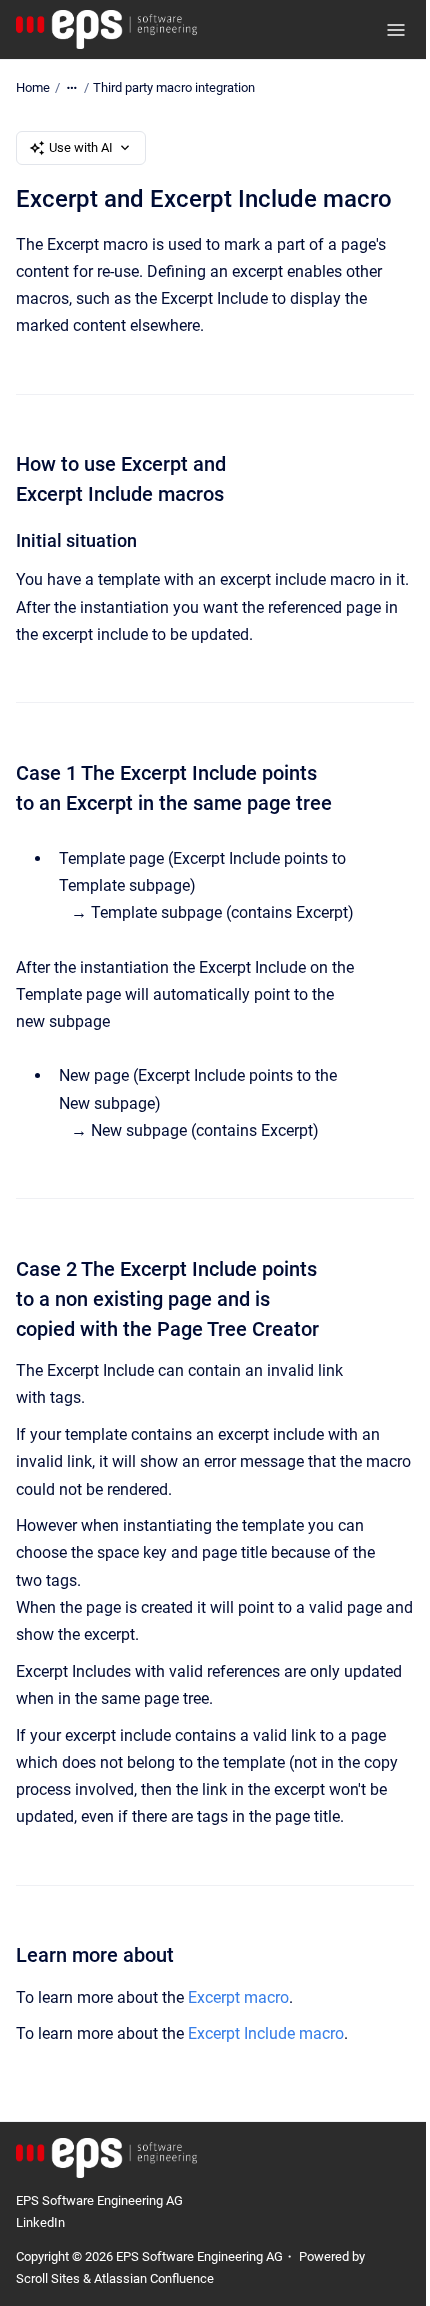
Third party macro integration (174, 87)
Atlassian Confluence (154, 2278)
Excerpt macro (238, 1997)
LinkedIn (40, 2222)
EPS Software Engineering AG (99, 2200)
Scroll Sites (48, 2278)
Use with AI (81, 147)
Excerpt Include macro (266, 2033)
